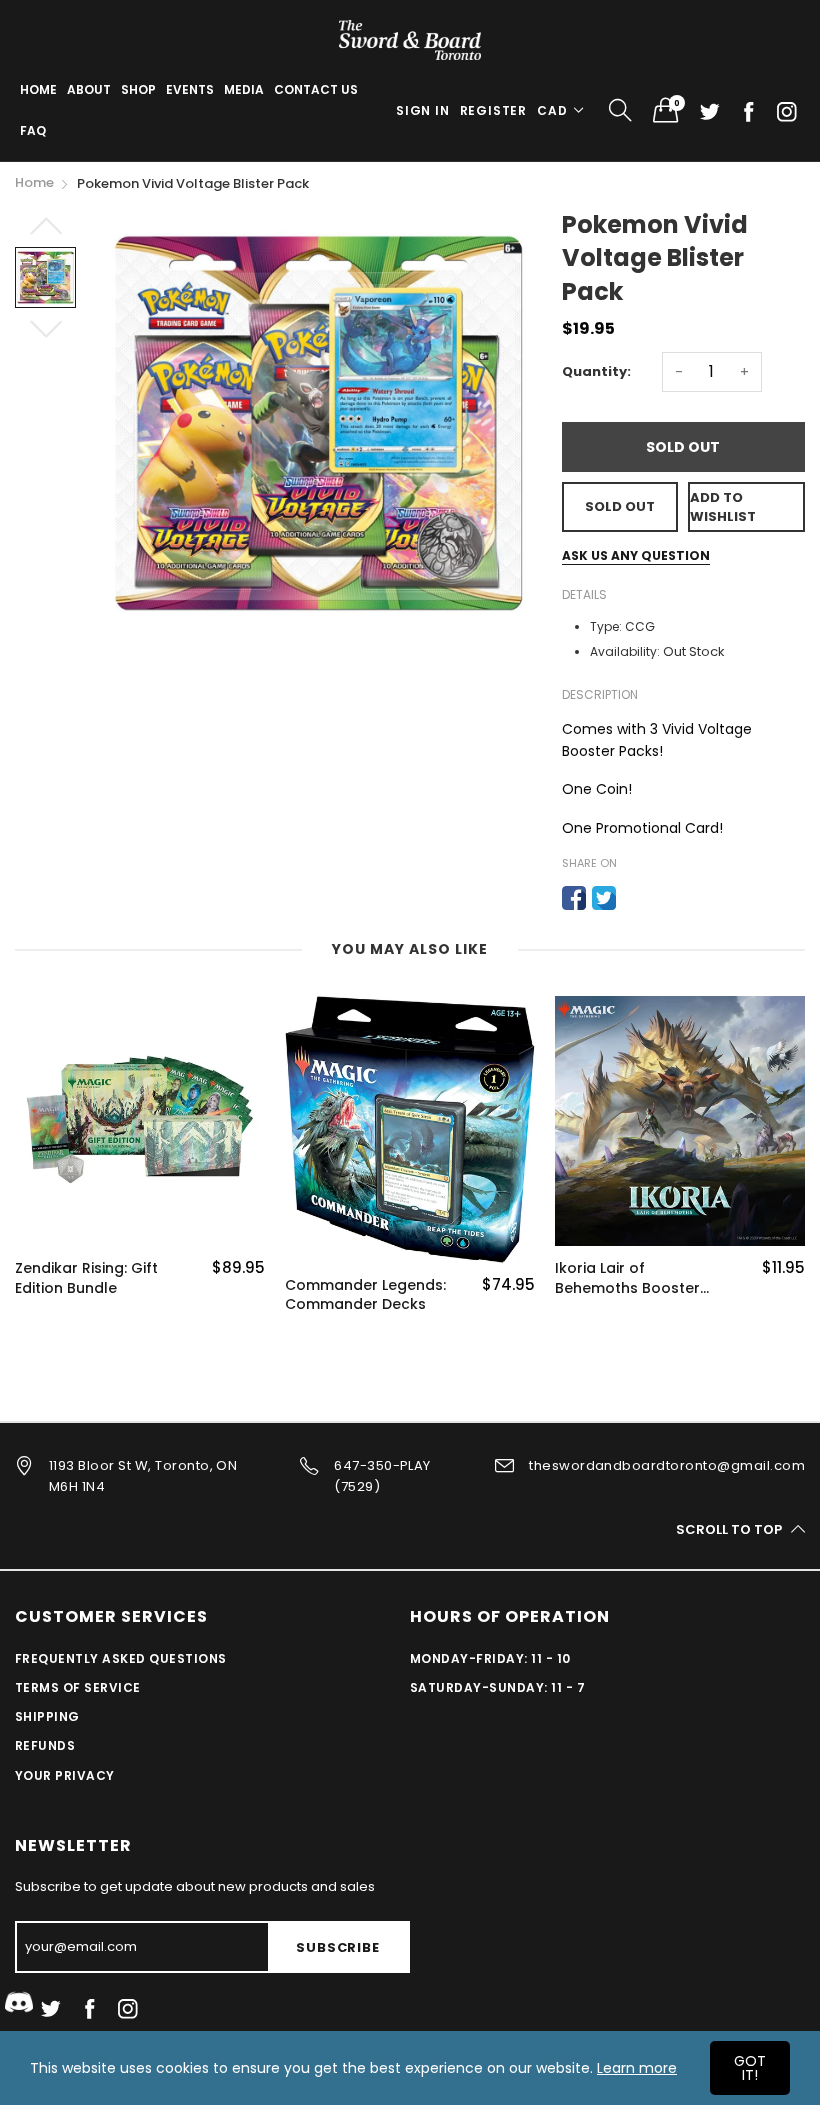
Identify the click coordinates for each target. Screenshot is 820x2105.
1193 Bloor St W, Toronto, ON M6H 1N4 (143, 1476)
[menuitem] (38, 90)
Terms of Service (78, 1687)
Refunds (45, 1745)
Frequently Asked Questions (120, 1658)
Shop (138, 89)
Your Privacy (65, 1775)
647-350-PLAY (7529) (382, 1476)
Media (244, 89)
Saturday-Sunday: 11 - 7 (497, 1687)
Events (190, 89)
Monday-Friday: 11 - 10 (490, 1658)
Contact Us (316, 89)
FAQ (33, 130)
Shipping (47, 1716)
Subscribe (337, 1947)
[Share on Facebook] (574, 898)
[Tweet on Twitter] (604, 898)
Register (493, 110)
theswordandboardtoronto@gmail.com (667, 1465)
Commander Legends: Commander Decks (365, 1295)
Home (38, 89)
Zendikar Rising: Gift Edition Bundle (86, 1278)
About (89, 89)
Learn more (637, 2068)
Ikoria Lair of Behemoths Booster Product (627, 1278)
